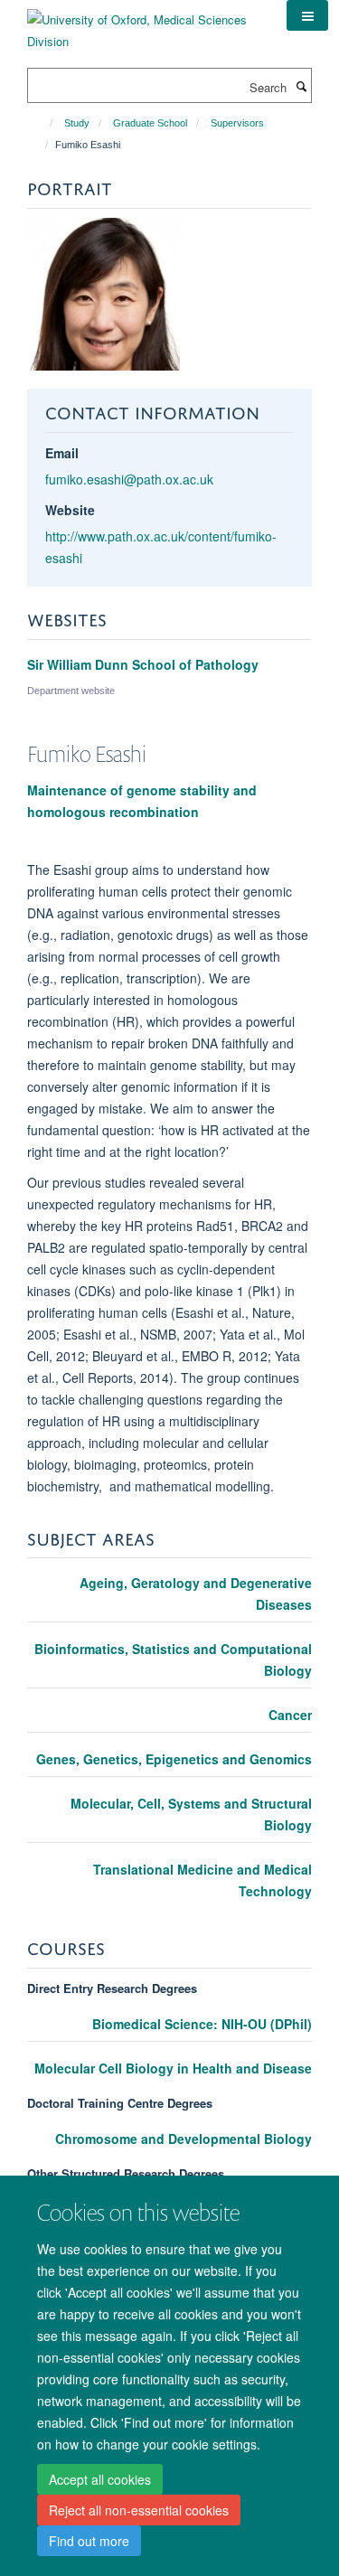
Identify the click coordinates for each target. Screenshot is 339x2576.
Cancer (290, 1715)
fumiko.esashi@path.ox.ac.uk (129, 479)
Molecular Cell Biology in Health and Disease (173, 2068)
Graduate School (150, 123)
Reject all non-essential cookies (139, 2510)
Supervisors (237, 123)
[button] (307, 15)
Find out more (89, 2541)
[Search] (301, 86)
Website (70, 510)
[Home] (43, 123)
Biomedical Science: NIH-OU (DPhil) (202, 2024)
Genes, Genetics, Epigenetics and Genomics (174, 1759)
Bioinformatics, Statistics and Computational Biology (173, 1659)
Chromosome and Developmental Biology (184, 2139)
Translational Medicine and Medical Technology (202, 1880)
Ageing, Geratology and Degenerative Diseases (196, 1594)
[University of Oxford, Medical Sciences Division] (143, 24)
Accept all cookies (100, 2479)
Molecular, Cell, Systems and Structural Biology (191, 1814)
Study (77, 123)
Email (62, 453)
